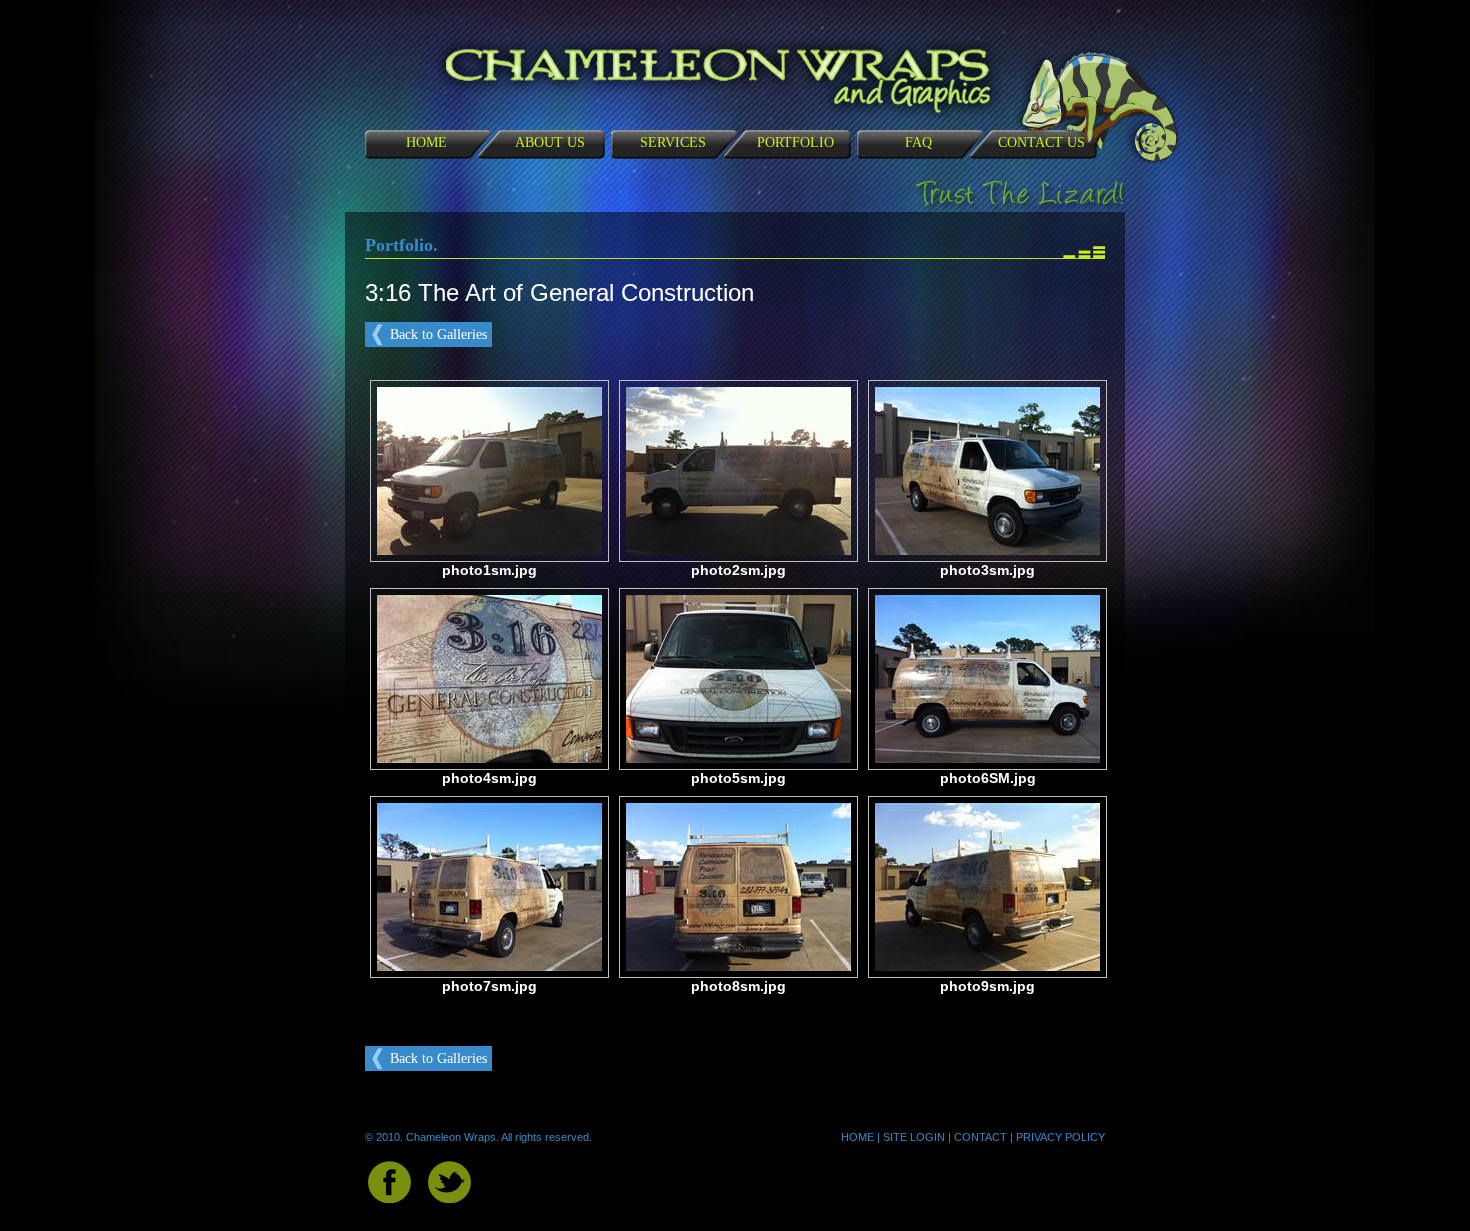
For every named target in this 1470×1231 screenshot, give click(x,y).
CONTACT (980, 1137)
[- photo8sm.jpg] (738, 966)
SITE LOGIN (914, 1137)
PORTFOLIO (795, 142)
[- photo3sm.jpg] (987, 550)
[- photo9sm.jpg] (987, 966)
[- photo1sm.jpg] (489, 550)
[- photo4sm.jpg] (489, 758)
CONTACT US (1041, 142)
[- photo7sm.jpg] (489, 966)
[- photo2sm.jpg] (738, 550)
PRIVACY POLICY (1060, 1137)
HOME (426, 142)
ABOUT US (550, 142)
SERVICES (673, 142)
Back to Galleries (438, 334)
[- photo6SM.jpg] (987, 758)
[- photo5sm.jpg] (738, 758)
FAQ (918, 142)
